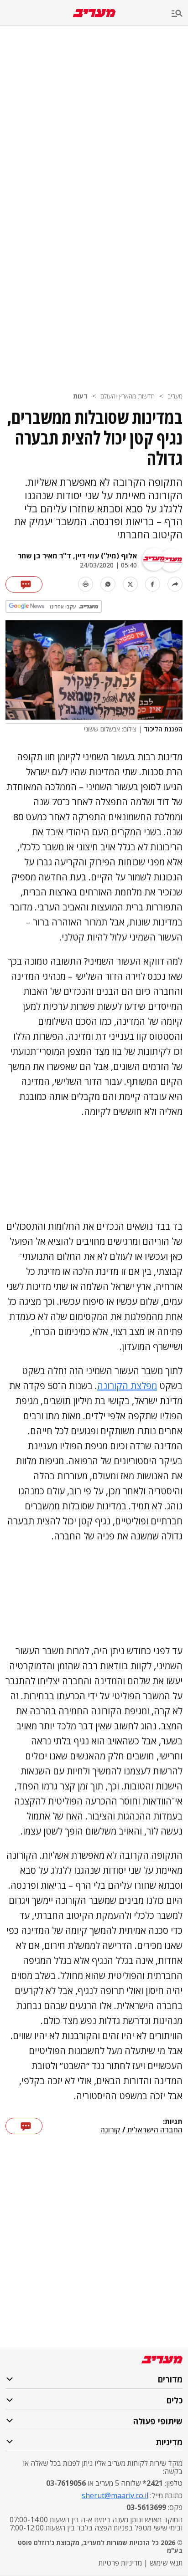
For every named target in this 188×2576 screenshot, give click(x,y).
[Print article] (86, 584)
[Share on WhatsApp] (108, 584)
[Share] (175, 584)
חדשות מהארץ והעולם (128, 396)
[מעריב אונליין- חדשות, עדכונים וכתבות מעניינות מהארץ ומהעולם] (94, 13)
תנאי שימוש (166, 2563)
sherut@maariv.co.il (115, 2495)
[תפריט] (180, 14)
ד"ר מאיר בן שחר (44, 556)
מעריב (175, 396)
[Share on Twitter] (130, 584)
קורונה (110, 2130)
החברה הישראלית (155, 2130)
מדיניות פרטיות (120, 2563)
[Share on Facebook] (153, 584)
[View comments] (24, 584)
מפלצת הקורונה (127, 1386)
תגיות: (173, 2122)
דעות (80, 396)
